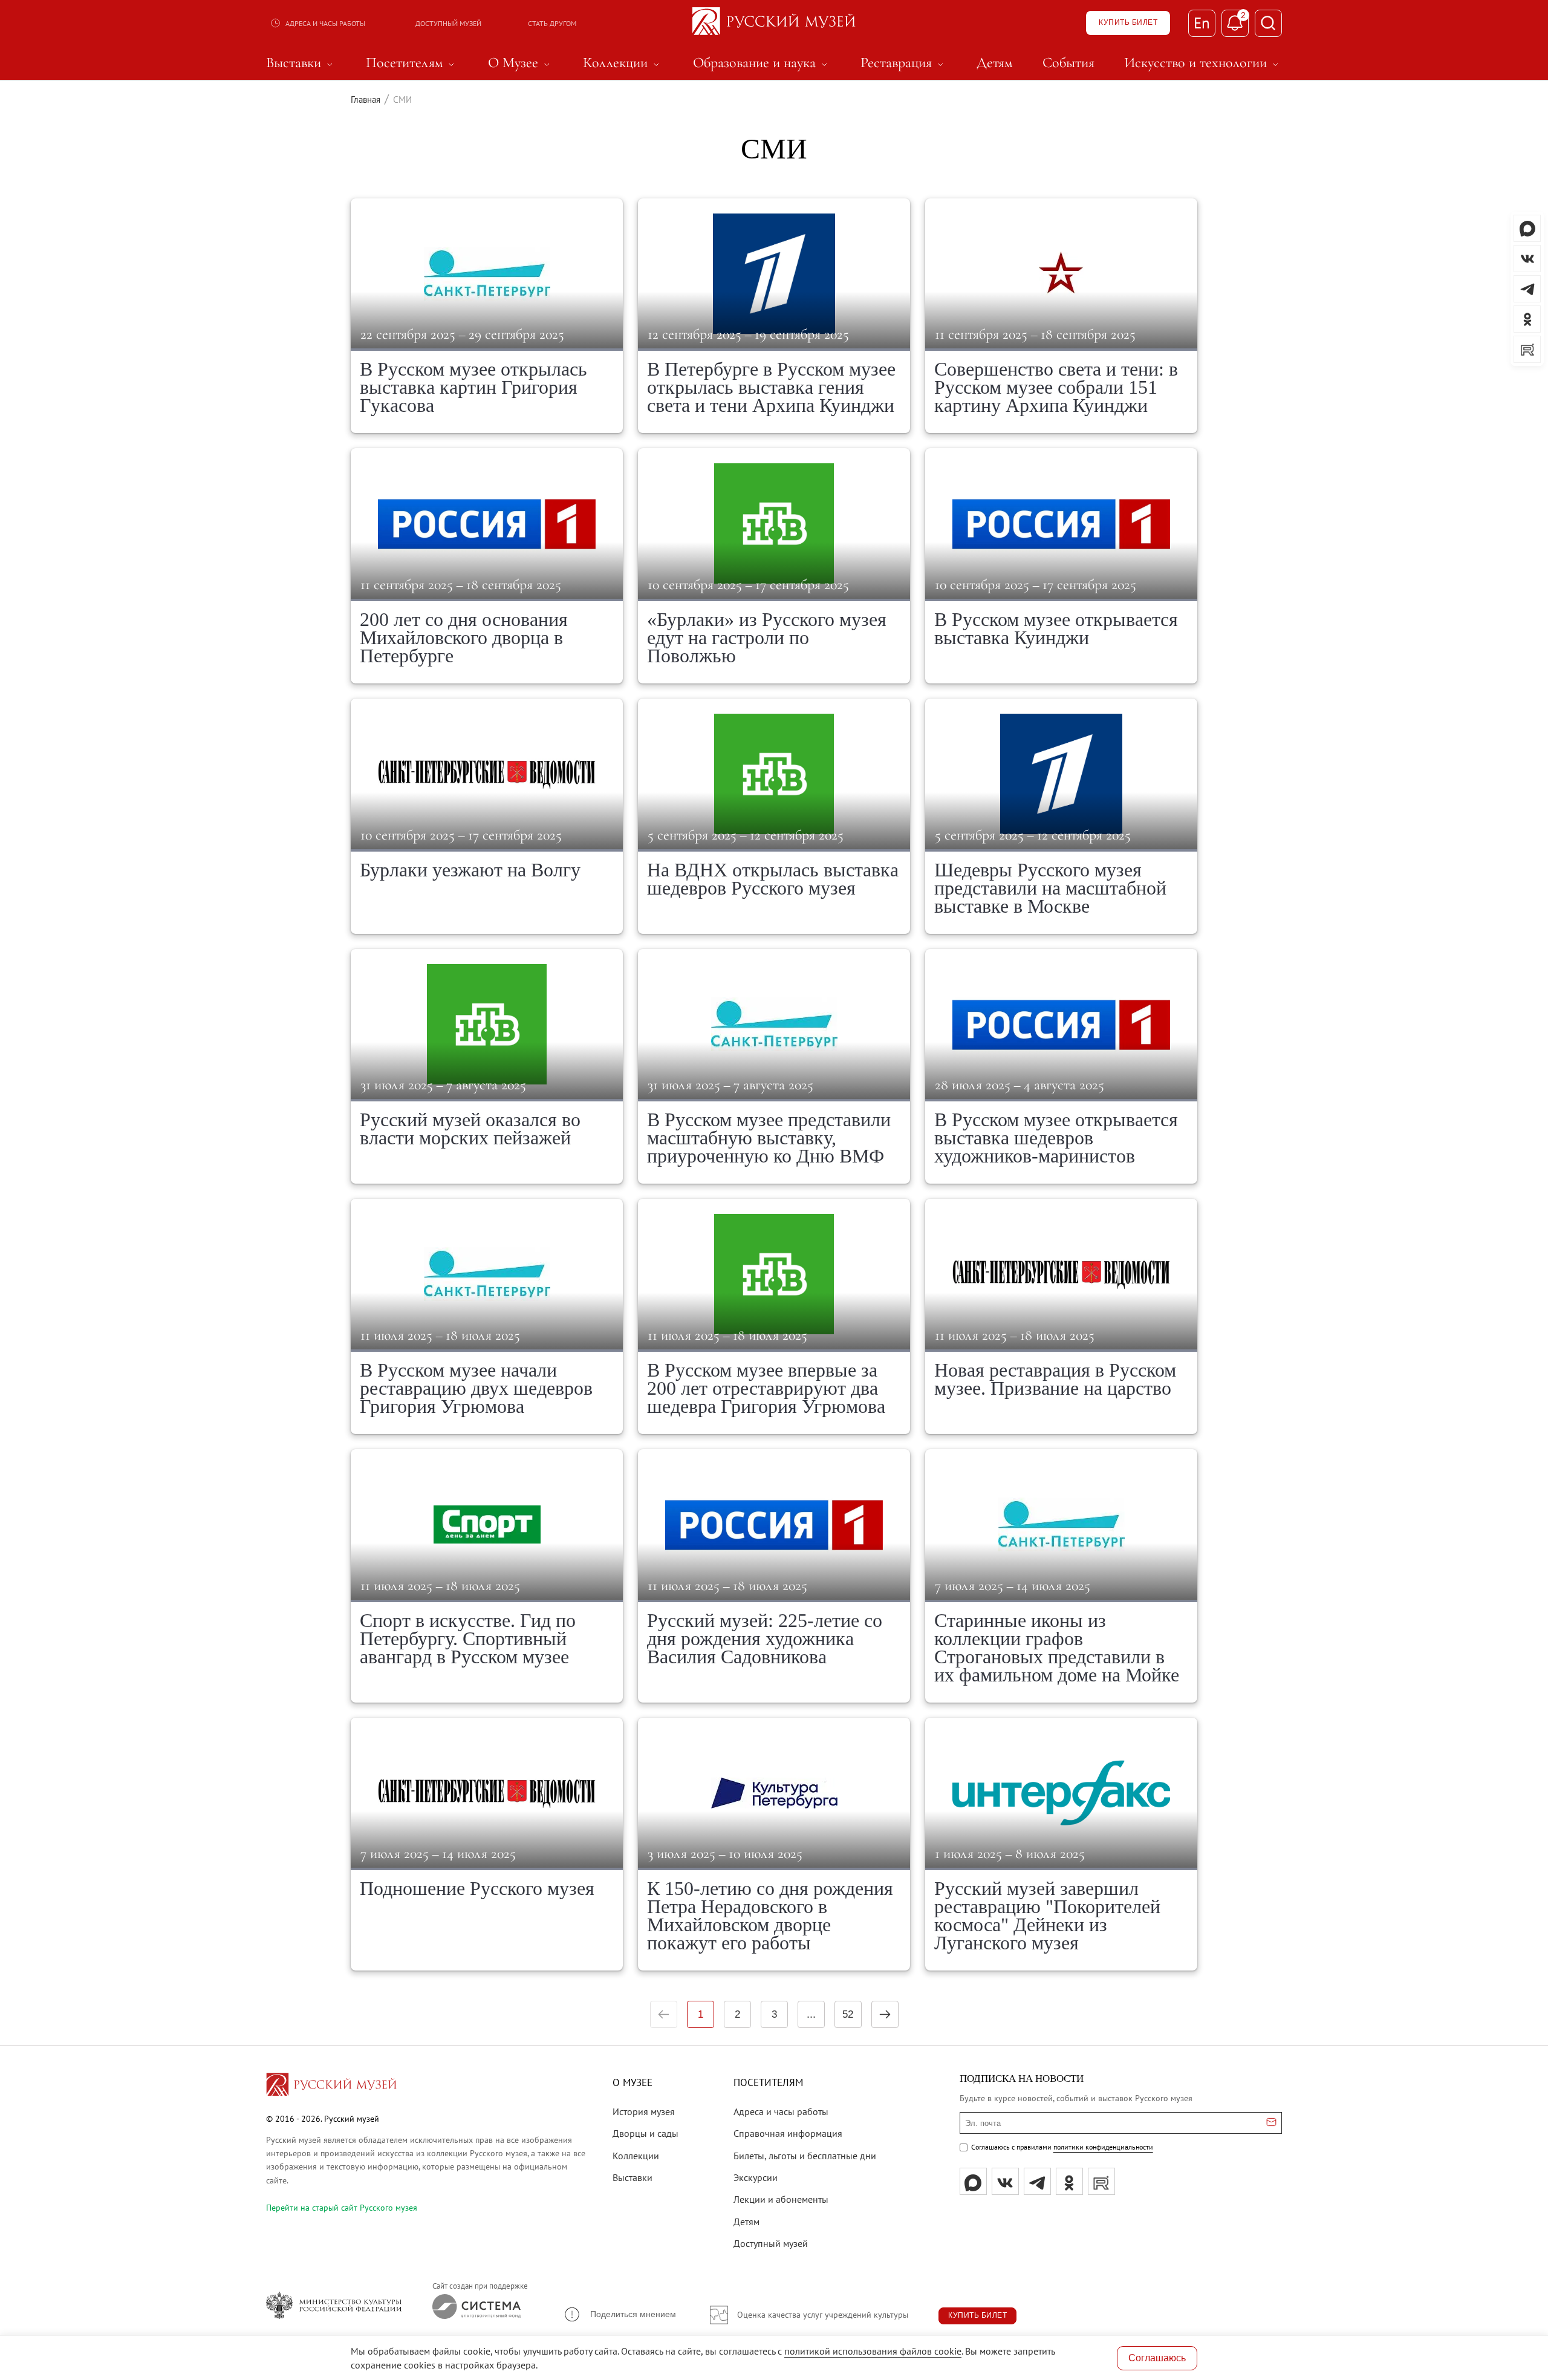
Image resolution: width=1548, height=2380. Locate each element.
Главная (366, 99)
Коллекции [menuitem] (623, 63)
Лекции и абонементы (781, 2199)
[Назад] (664, 2014)
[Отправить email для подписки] (1271, 2123)
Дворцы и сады (646, 2133)
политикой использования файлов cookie (873, 2351)
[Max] (973, 2181)
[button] (620, 2314)
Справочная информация (788, 2133)
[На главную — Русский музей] (774, 23)
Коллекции (636, 2156)
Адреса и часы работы (325, 23)
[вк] (1005, 2181)
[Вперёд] (885, 2014)
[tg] (1037, 2181)
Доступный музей (448, 23)
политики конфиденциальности (1103, 2147)
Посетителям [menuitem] (412, 63)
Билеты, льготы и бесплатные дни (805, 2156)
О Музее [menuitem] (521, 63)
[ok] (1069, 2181)
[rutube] (1101, 2181)
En (1202, 23)
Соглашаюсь (1157, 2358)
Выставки (633, 2177)
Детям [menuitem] (994, 63)
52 (848, 2014)
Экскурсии (756, 2177)
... (811, 2014)
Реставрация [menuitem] (904, 63)
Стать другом (552, 23)
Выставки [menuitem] (301, 63)
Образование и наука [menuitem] (762, 63)
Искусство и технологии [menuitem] (1203, 63)
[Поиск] (1268, 23)
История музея (644, 2111)
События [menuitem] (1068, 63)
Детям (746, 2222)
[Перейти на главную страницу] (331, 2086)
